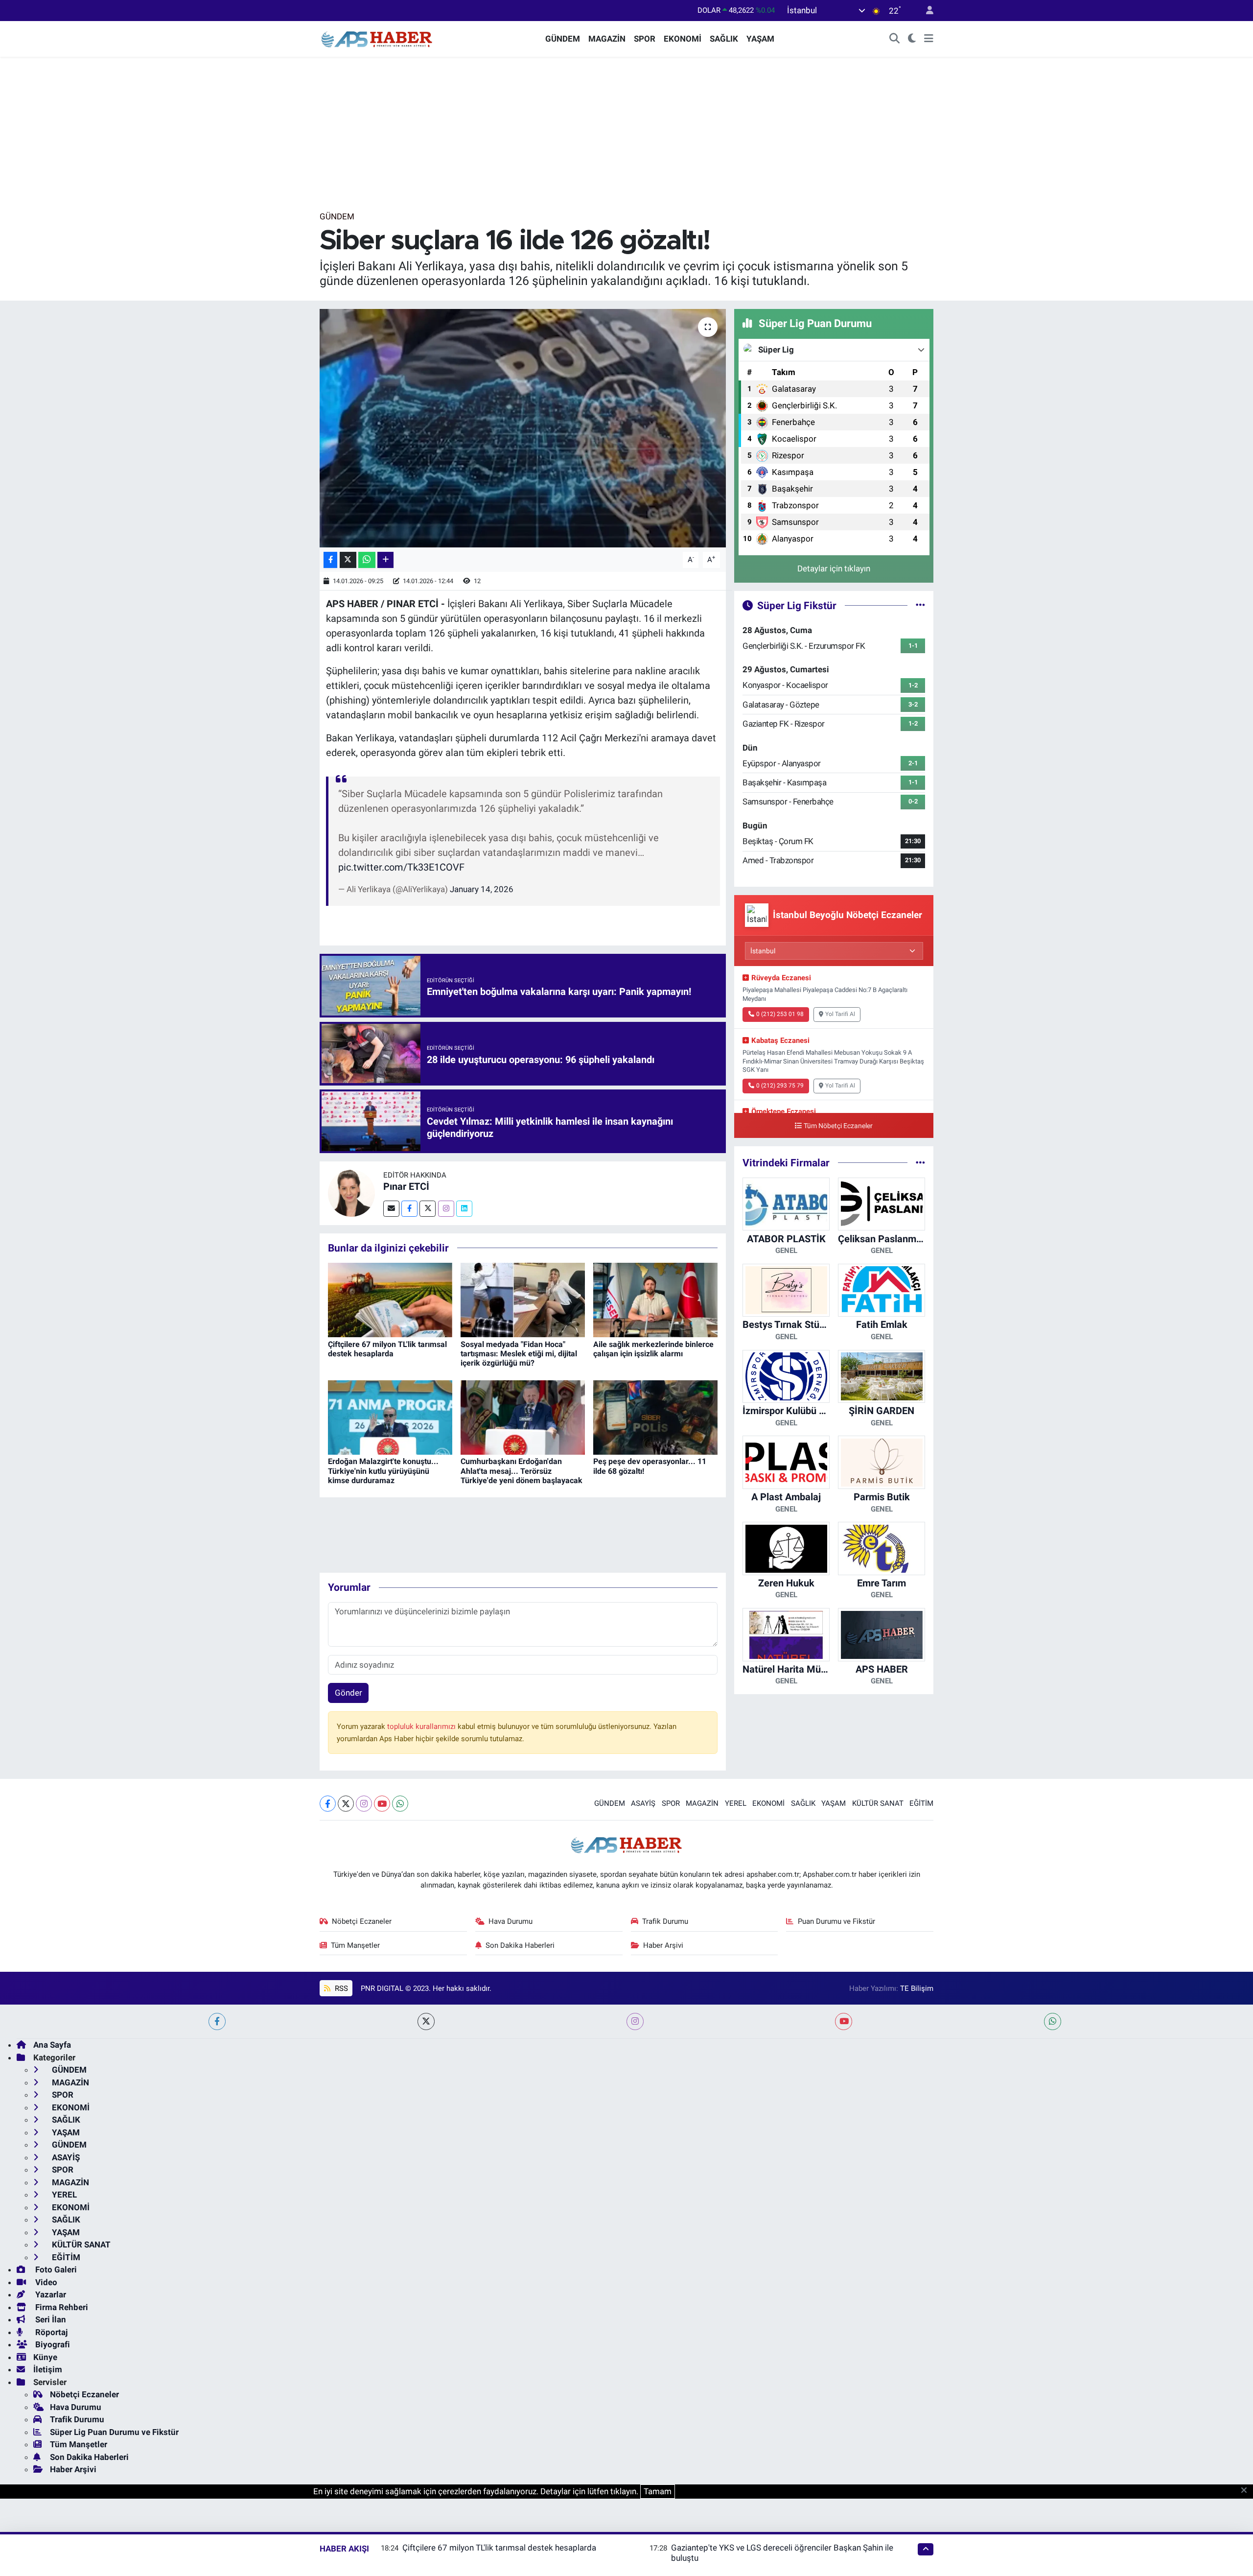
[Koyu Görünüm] (912, 39)
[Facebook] (409, 1209)
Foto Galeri (55, 2269)
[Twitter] (428, 1209)
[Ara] (895, 39)
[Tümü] (920, 1162)
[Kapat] (1247, 2491)
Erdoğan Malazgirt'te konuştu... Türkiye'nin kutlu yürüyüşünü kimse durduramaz (383, 1471)
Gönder (348, 1693)
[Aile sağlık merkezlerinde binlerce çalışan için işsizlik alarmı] (655, 1299)
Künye (45, 2357)
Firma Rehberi (61, 2307)
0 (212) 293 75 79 (780, 1086)
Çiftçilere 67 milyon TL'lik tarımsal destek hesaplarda (387, 1349)
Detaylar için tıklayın (834, 568)
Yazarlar (50, 2294)
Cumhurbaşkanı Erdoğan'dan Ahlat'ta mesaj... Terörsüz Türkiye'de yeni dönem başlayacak (522, 1471)
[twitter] (426, 2021)
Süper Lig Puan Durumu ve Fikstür (114, 2432)
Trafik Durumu (665, 1921)
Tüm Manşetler (355, 1945)
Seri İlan (50, 2319)
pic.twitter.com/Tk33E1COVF (401, 867)
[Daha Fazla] (385, 560)
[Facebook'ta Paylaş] (330, 560)
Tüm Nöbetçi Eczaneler (838, 1126)
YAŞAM (760, 39)
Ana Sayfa (52, 2045)
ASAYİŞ (643, 1803)
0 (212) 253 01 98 (780, 1014)
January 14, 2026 (482, 889)
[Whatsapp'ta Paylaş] (367, 560)
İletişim (48, 2369)
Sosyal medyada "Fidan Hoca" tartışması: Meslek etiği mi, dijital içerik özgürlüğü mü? (519, 1354)
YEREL (736, 1803)
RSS (340, 1988)
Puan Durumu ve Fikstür (836, 1921)
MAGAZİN (607, 39)
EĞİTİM (921, 1803)
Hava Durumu (510, 1921)
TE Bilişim (917, 1988)
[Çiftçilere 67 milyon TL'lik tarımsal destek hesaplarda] (390, 1299)
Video (45, 2282)
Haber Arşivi (663, 1945)
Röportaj (50, 2332)
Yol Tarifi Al (840, 1014)
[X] (346, 1804)
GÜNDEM (563, 39)
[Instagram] (446, 1209)
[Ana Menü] (929, 39)
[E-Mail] (391, 1209)
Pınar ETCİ (406, 1186)
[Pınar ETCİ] (351, 1192)
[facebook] (217, 2021)
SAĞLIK (724, 39)
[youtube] (844, 2021)
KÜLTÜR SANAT (878, 1803)
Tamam (658, 2491)
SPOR (645, 39)
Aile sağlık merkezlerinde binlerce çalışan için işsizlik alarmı (653, 1349)
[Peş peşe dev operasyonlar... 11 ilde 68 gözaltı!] (655, 1417)
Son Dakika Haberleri (520, 1945)
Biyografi (52, 2344)
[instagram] (635, 2021)
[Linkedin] (464, 1209)
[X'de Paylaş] (348, 560)
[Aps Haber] (377, 38)
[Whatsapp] (400, 1804)
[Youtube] (382, 1804)
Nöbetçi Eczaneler (362, 1921)
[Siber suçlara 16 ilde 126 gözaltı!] (523, 428)
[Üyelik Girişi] (926, 11)
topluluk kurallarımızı (422, 1726)
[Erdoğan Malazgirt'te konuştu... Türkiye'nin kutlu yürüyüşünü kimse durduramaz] (390, 1417)
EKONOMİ (683, 39)
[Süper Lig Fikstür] (920, 605)
